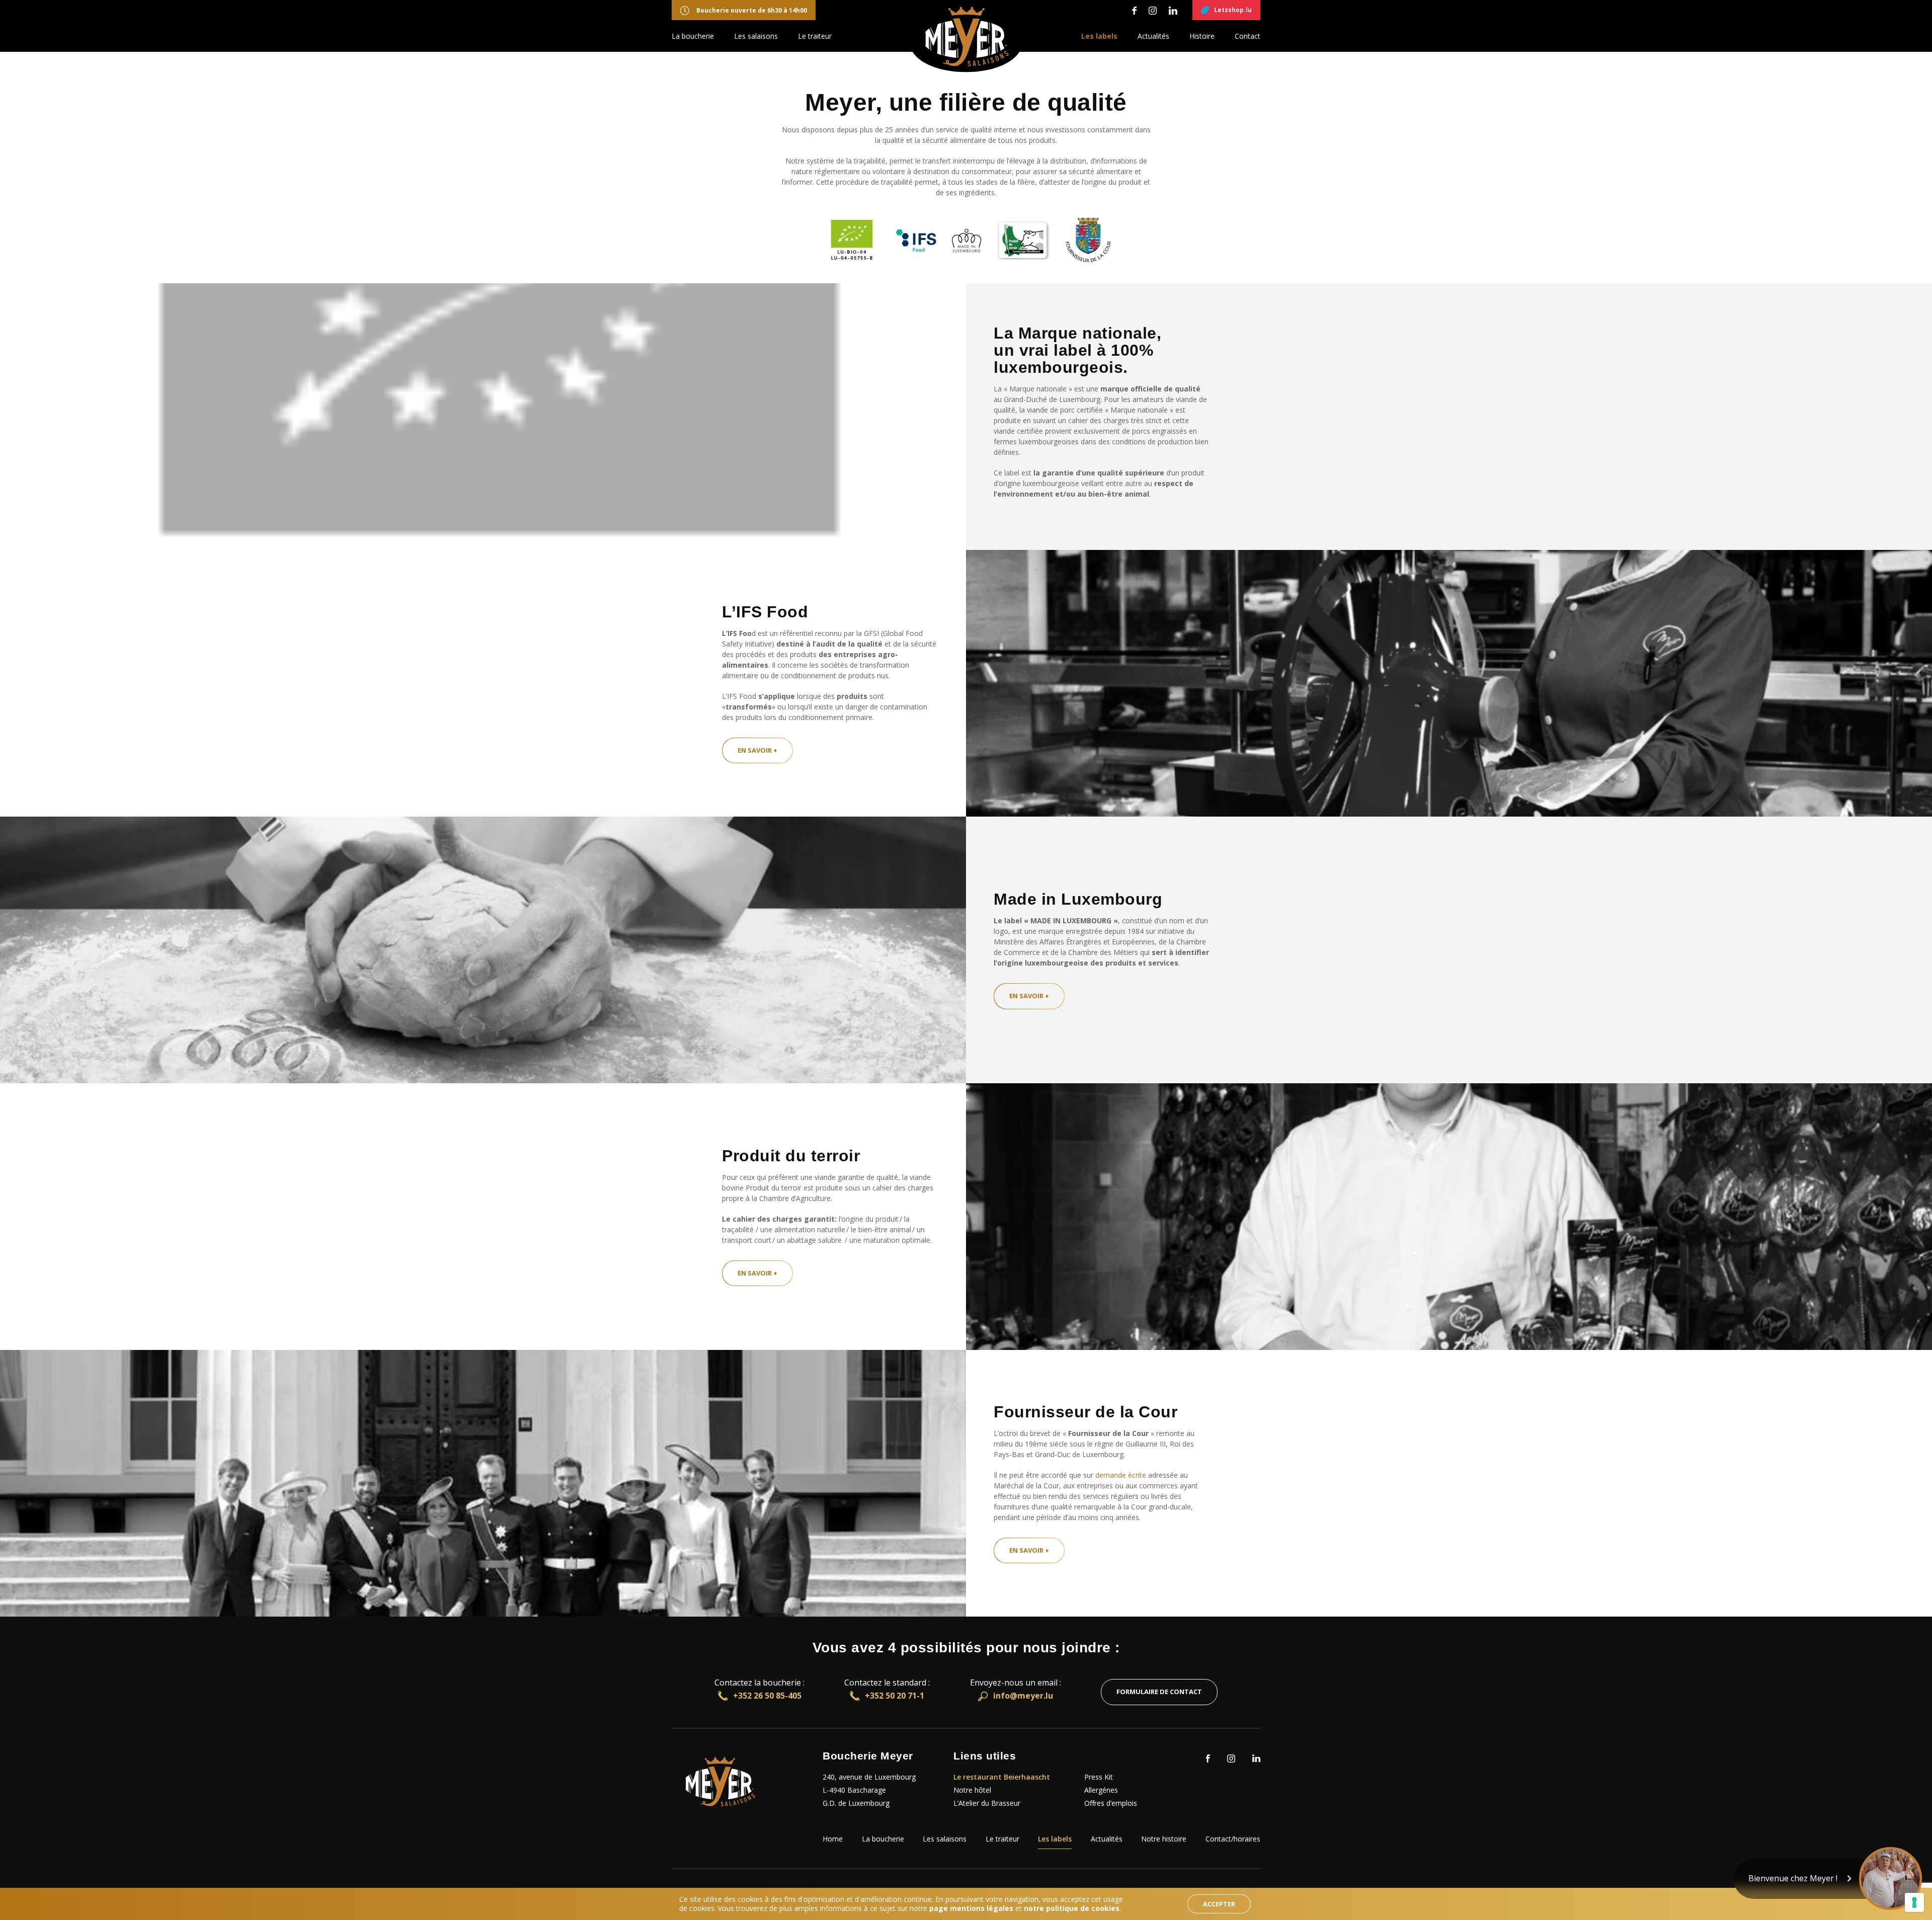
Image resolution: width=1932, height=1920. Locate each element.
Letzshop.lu (1233, 10)
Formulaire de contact (1159, 1692)
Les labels (1099, 36)
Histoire (1202, 36)
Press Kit (1099, 1777)
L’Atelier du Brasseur (987, 1803)
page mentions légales (971, 1908)
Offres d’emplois (1111, 1803)
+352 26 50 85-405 (767, 1696)
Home (833, 1839)
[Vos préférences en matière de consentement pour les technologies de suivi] (1914, 1902)
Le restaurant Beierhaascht (1002, 1777)
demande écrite (1121, 1475)
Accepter (1219, 1904)
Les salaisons (756, 36)
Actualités (1153, 36)
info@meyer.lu (1023, 1696)
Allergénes (1101, 1790)
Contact (1247, 36)
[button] (1828, 1879)
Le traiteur (815, 36)
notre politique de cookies (1072, 1908)
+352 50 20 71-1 (895, 1696)
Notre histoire (1164, 1839)
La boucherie (693, 36)
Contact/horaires (1233, 1839)
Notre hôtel (972, 1790)
